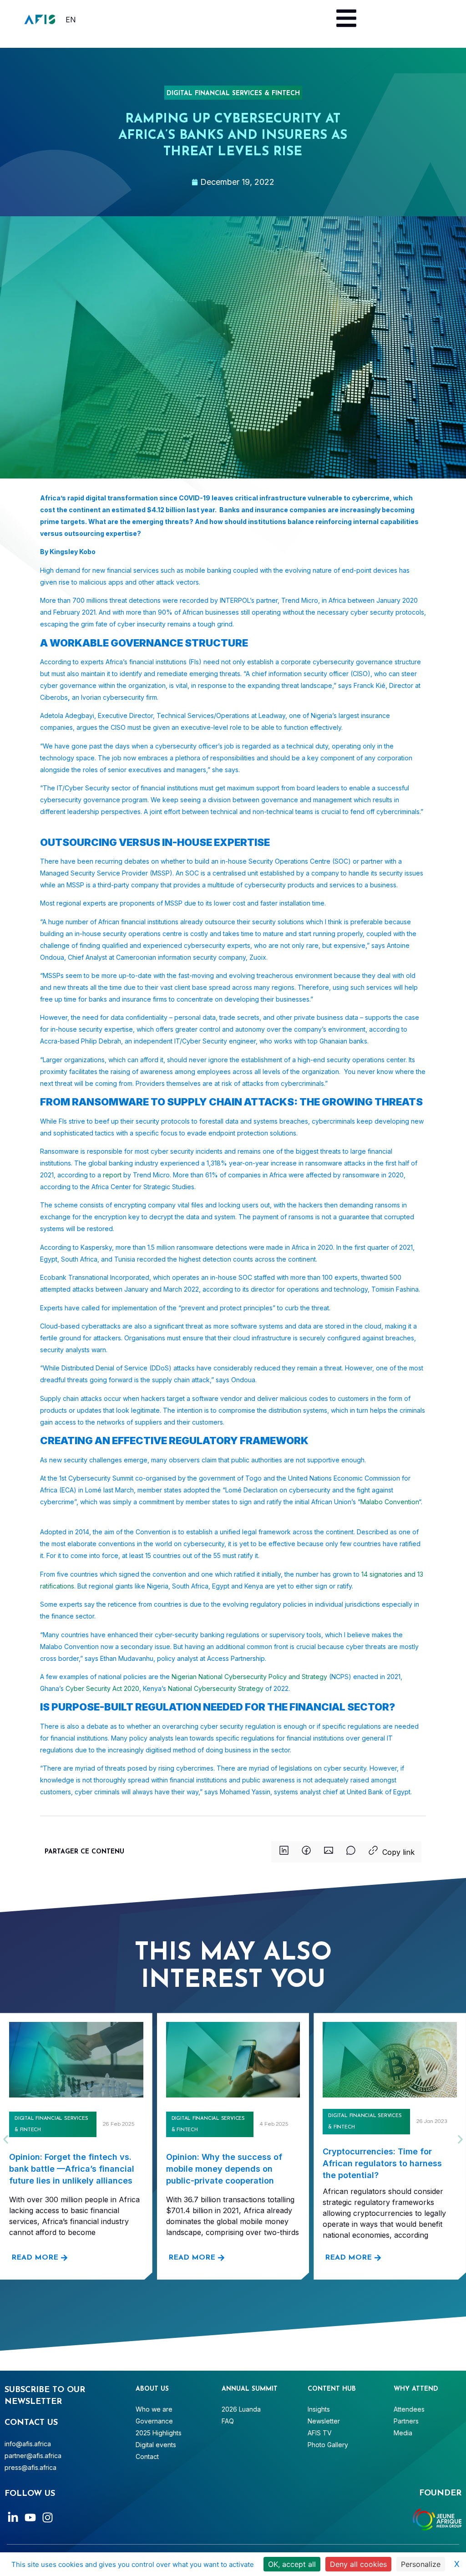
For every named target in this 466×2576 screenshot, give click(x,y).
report (112, 1175)
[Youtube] (30, 2517)
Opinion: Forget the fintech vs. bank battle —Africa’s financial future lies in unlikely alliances (72, 2169)
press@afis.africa (30, 2467)
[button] (284, 1852)
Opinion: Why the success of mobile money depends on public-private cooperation (224, 2169)
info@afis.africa (28, 2444)
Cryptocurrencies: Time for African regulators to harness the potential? (382, 2163)
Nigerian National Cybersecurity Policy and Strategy (249, 1677)
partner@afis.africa (33, 2456)
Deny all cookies (358, 2564)
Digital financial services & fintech (233, 94)
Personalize (421, 2564)
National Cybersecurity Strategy (216, 1688)
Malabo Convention (390, 1502)
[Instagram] (48, 2517)
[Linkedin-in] (13, 2517)
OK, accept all (292, 2564)
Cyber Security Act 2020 (102, 1688)
